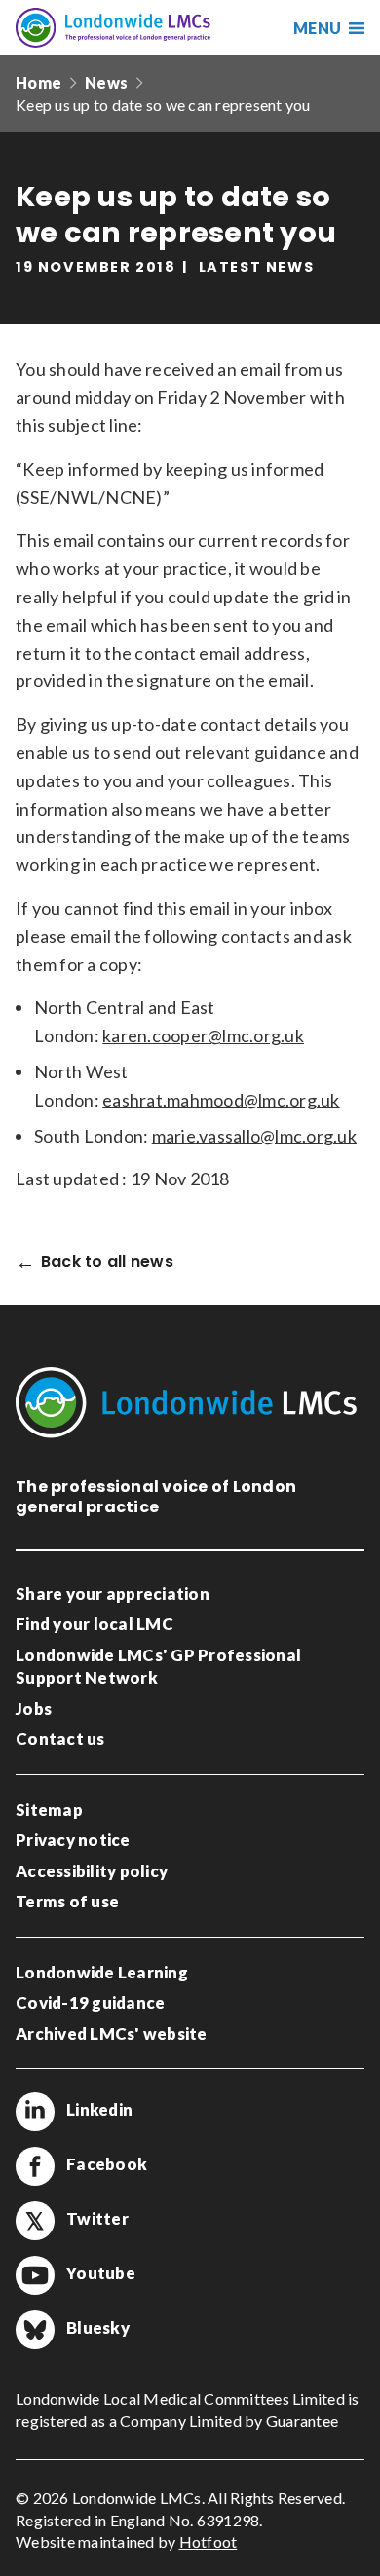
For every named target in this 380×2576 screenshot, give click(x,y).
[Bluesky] (35, 2330)
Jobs (34, 1708)
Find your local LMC (95, 1624)
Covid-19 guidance (90, 2002)
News (106, 82)
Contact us (60, 1739)
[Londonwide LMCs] (113, 28)
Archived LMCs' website (112, 2033)
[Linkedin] (35, 2112)
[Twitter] (35, 2221)
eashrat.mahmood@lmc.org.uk (221, 1100)
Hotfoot (209, 2541)
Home (38, 82)
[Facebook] (35, 2166)
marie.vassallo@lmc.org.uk (254, 1136)
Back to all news (107, 1263)
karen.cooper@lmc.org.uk (203, 1035)
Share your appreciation (113, 1594)
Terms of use (67, 1901)
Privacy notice (73, 1840)
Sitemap (49, 1810)
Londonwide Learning (102, 1972)
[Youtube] (35, 2275)
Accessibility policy (92, 1871)
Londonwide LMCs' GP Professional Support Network (158, 1667)
